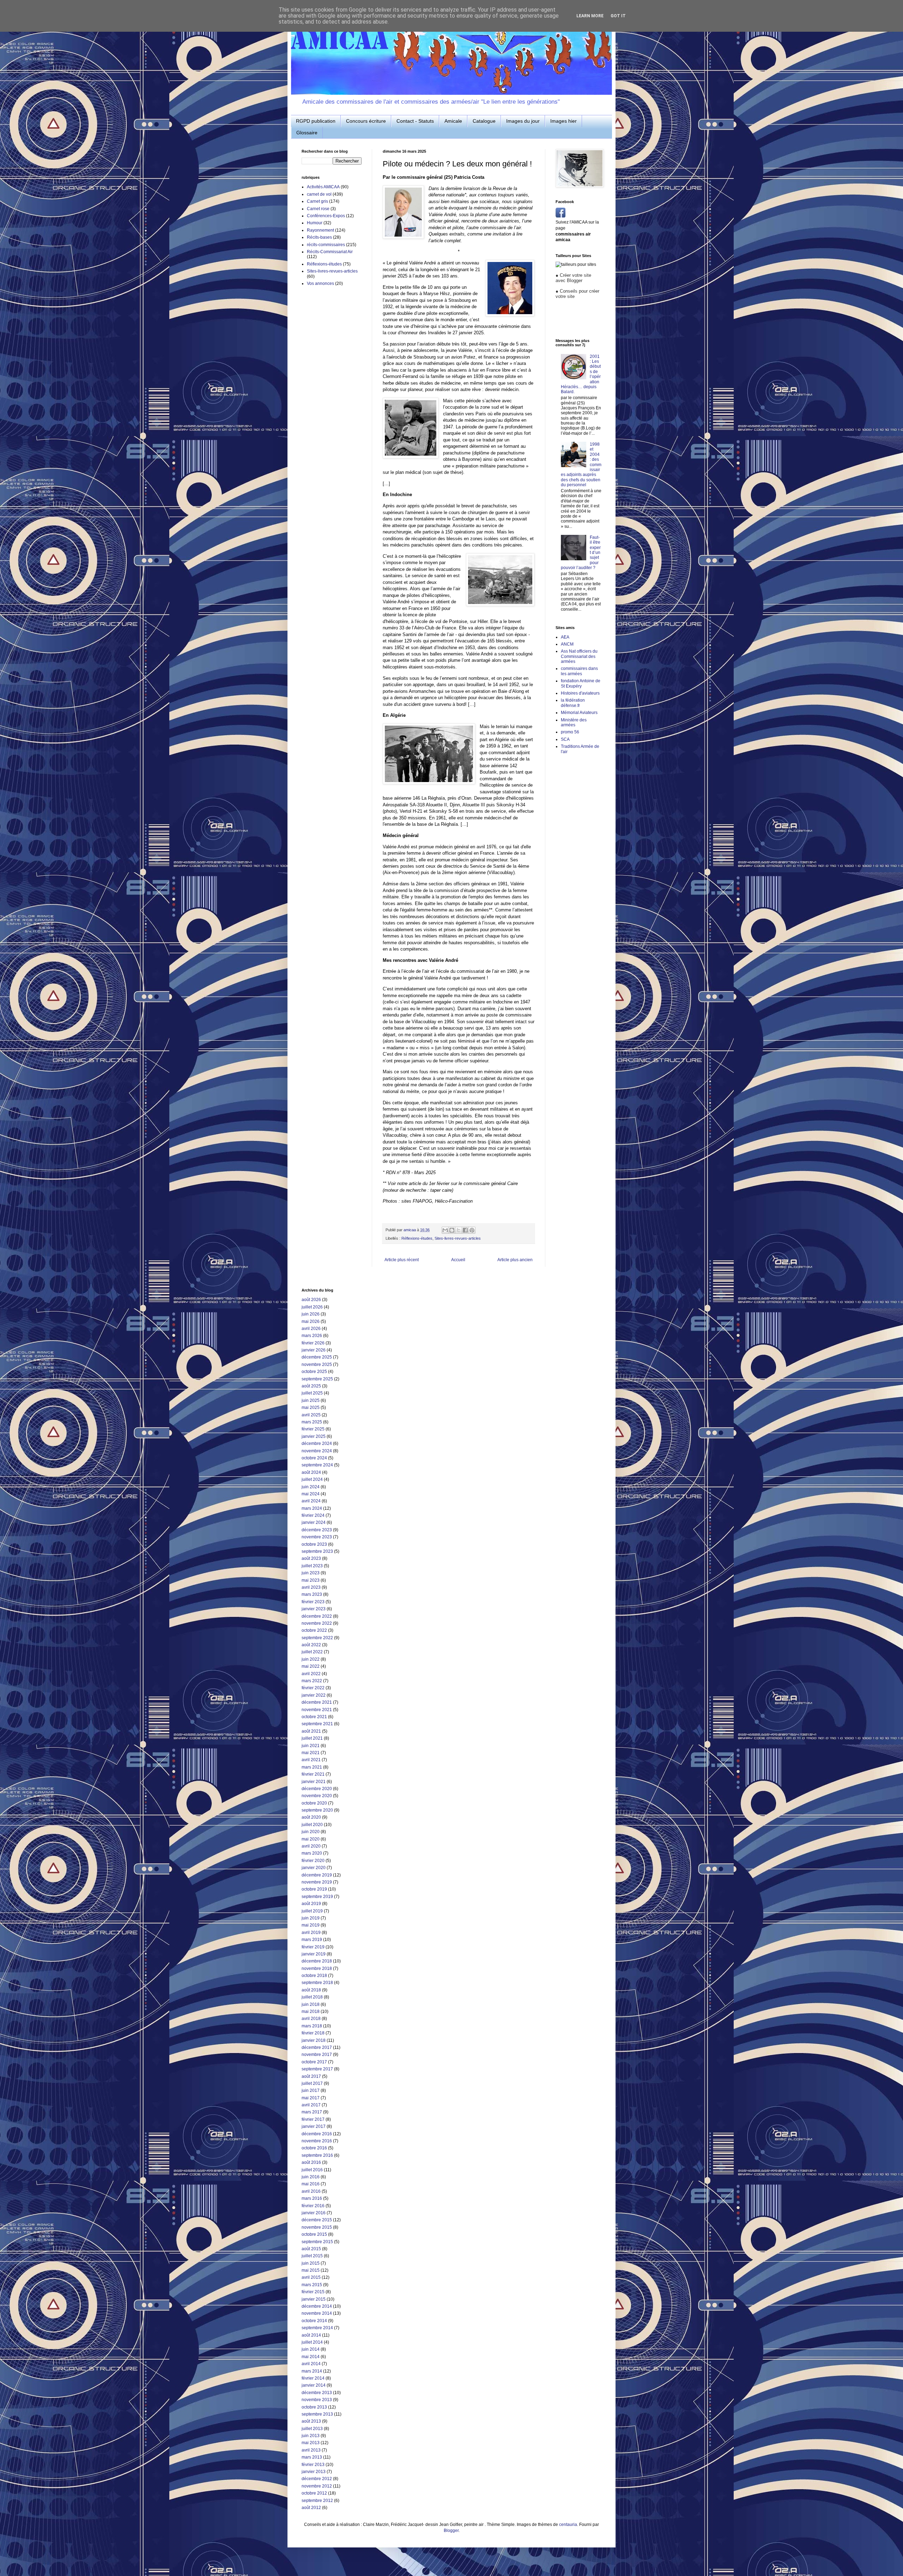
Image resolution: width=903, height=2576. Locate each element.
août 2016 (311, 2162)
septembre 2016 (317, 2155)
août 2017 (311, 2076)
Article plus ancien (515, 1260)
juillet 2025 (312, 1393)
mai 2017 (311, 2098)
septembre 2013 (317, 2414)
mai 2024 (311, 1494)
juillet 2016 (312, 2170)
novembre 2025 (317, 1365)
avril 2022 (311, 1674)
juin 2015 (311, 2263)
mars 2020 (312, 1853)
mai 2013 (311, 2443)
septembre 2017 (317, 2069)
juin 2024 (311, 1487)
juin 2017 (311, 2090)
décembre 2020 (317, 1789)
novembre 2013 (317, 2400)
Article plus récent (402, 1260)
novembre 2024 (317, 1451)
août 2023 (311, 1558)
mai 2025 (311, 1408)
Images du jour (523, 121)
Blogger (451, 2531)
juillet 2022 (312, 1652)
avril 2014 (311, 2364)
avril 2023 (311, 1587)
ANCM (567, 644)
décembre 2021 (317, 1702)
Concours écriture (366, 121)
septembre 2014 (317, 2328)
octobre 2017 (314, 2062)
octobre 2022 (314, 1630)
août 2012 (311, 2508)
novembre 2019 (317, 1882)
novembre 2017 (317, 2055)
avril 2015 (311, 2277)
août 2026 (311, 1300)
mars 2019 (312, 1940)
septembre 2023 (317, 1551)
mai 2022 (311, 1666)
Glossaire (307, 133)
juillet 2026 (312, 1307)
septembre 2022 (317, 1638)
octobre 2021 (314, 1717)
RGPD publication (316, 121)
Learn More (590, 16)
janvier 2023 (314, 1609)
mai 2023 (311, 1580)
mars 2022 (312, 1681)
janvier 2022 (314, 1695)
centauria (568, 2525)
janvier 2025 (314, 1436)
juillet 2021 (312, 1738)
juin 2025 (311, 1400)
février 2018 (313, 2033)
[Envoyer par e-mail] (445, 1230)
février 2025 (313, 1429)
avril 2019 (311, 1933)
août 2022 (311, 1645)
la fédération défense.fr (573, 703)
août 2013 (311, 2421)
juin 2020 (311, 1832)
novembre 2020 (317, 1796)
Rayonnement (320, 230)
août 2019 (311, 1904)
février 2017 (313, 2119)
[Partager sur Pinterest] (472, 1230)
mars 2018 (312, 2026)
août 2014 (311, 2335)
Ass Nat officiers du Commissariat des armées (579, 656)
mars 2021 (312, 1767)
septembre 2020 (317, 1810)
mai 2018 (311, 2012)
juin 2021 (311, 1746)
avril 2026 (311, 1329)
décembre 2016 (317, 2134)
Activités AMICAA (323, 187)
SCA (565, 739)
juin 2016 (311, 2177)
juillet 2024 (312, 1479)
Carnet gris (317, 201)
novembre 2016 (317, 2141)
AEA (565, 637)
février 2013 (313, 2465)
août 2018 (311, 1990)
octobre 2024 (314, 1458)
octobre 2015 (314, 2234)
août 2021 (311, 1731)
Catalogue (484, 121)
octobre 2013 (314, 2407)
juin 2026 (311, 1314)
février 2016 (313, 2206)
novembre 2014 (317, 2313)
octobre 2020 (314, 1803)
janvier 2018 (314, 2040)
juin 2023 (311, 1573)
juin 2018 (311, 2004)
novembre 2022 (317, 1623)
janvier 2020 (314, 1868)
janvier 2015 (314, 2299)
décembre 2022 (317, 1616)
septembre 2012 (317, 2501)
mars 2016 (312, 2198)
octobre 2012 (314, 2493)
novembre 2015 (317, 2227)
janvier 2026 (314, 1350)
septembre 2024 (317, 1465)
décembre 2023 (317, 1530)
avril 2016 (311, 2191)
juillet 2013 (312, 2429)
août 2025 (311, 1386)
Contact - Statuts (415, 121)
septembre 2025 (317, 1379)
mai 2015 (311, 2270)
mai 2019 (311, 1925)
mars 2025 (312, 1422)
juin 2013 (311, 2436)
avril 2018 (311, 2019)
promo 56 (570, 732)
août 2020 (311, 1817)
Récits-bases (319, 237)
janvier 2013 (314, 2472)
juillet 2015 (312, 2256)
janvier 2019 (314, 1954)
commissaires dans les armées (579, 671)
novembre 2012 (317, 2486)
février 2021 (313, 1774)
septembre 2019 (317, 1897)
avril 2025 (311, 1415)
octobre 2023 (314, 1544)
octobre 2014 (314, 2321)
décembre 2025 (317, 1357)
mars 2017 (312, 2112)
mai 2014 (311, 2357)
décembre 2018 (317, 1961)
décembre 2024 (317, 1443)
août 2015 (311, 2249)
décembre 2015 (317, 2220)
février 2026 (313, 1343)
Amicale (453, 121)
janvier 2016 (314, 2213)
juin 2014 (311, 2349)
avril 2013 (311, 2450)
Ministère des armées (574, 722)
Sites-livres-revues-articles (458, 1238)
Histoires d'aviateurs (580, 693)
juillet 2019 (312, 1911)
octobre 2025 (314, 1372)
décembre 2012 (317, 2479)
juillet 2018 (312, 1997)
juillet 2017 (312, 2083)
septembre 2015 (317, 2242)
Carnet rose (318, 209)
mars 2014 (312, 2371)
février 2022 (313, 1688)
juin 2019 (311, 1918)
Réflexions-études (417, 1238)
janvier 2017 (314, 2126)
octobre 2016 (314, 2148)
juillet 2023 (312, 1566)
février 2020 (313, 1861)
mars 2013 (312, 2457)
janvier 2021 (314, 1782)
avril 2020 (311, 1846)
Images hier (563, 121)
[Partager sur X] (459, 1230)
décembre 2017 (317, 2047)
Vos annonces (320, 283)
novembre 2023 (317, 1537)
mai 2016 (311, 2184)
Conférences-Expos (326, 216)
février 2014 (313, 2378)
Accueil (458, 1260)
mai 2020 (311, 1839)
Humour (315, 223)
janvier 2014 (314, 2385)
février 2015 (313, 2292)
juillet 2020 (312, 1825)
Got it (618, 16)
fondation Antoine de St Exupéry (581, 683)
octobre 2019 (314, 1889)
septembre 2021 (317, 1724)
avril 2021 (311, 1760)
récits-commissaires (326, 245)
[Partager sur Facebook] (465, 1230)
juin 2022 (311, 1659)
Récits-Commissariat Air (330, 252)
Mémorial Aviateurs (579, 713)
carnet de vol (319, 194)
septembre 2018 (317, 1983)
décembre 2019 (317, 1875)
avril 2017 (311, 2105)
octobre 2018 (314, 1976)
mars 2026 (312, 1336)
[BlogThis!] (452, 1230)
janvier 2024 (314, 1522)
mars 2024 (312, 1508)
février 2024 (313, 1515)
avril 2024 (311, 1501)
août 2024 (311, 1472)
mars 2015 (312, 2285)
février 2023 (313, 1602)
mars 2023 (312, 1594)
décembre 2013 (317, 2393)
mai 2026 (311, 1321)
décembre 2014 (317, 2306)
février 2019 (313, 1947)
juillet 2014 (312, 2342)
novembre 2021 (317, 1710)
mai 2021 (311, 1753)
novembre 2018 (317, 1968)
